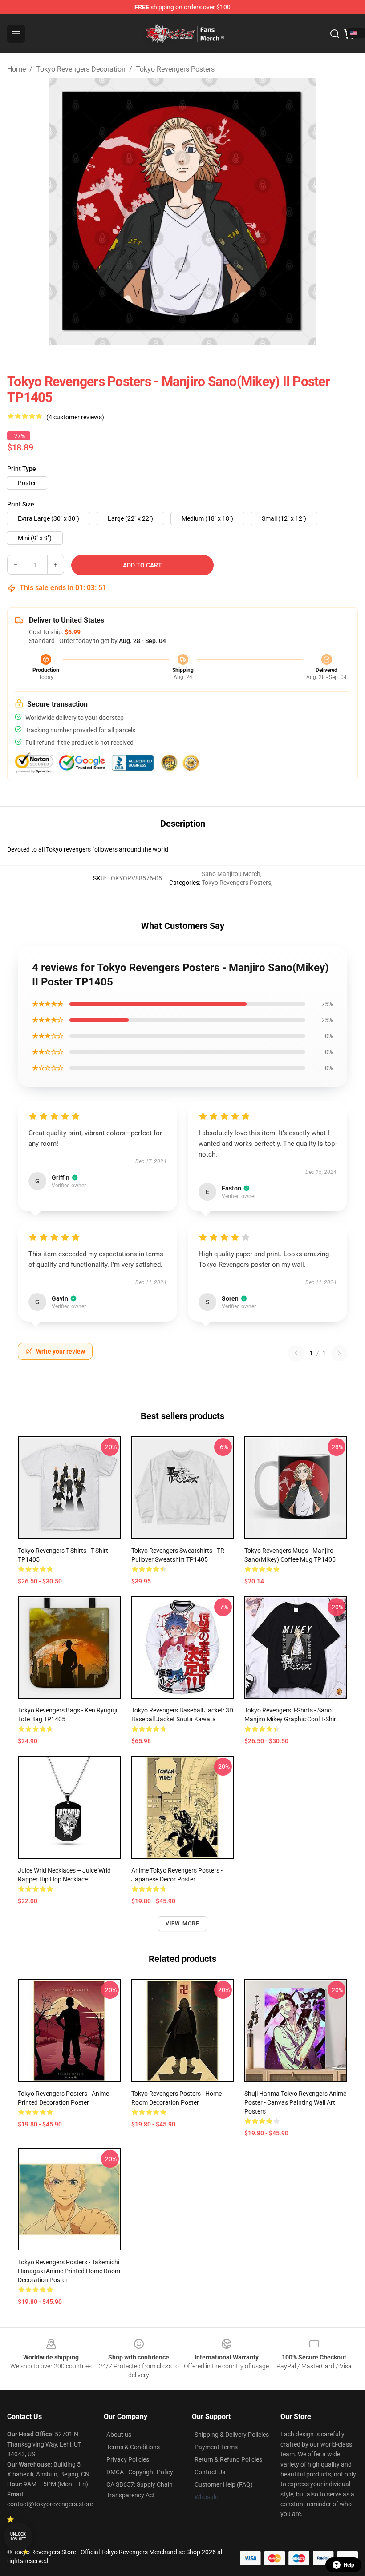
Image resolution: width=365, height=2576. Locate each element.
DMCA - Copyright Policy (140, 2472)
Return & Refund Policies (228, 2459)
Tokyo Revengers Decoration (81, 69)
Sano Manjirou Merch (231, 874)
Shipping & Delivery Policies (232, 2435)
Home (16, 69)
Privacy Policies (128, 2459)
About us (119, 2435)
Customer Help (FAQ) (224, 2484)
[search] (335, 34)
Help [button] (349, 2565)
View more (183, 1924)
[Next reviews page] (339, 1353)
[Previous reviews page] (296, 1353)
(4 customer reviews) (75, 417)
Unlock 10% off (18, 2537)
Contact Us (210, 2472)
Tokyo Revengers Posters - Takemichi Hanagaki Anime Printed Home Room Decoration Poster (69, 2271)
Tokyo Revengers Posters (175, 69)
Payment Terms (216, 2447)
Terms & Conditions (133, 2447)
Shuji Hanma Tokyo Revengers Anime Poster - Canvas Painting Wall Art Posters (295, 2102)
